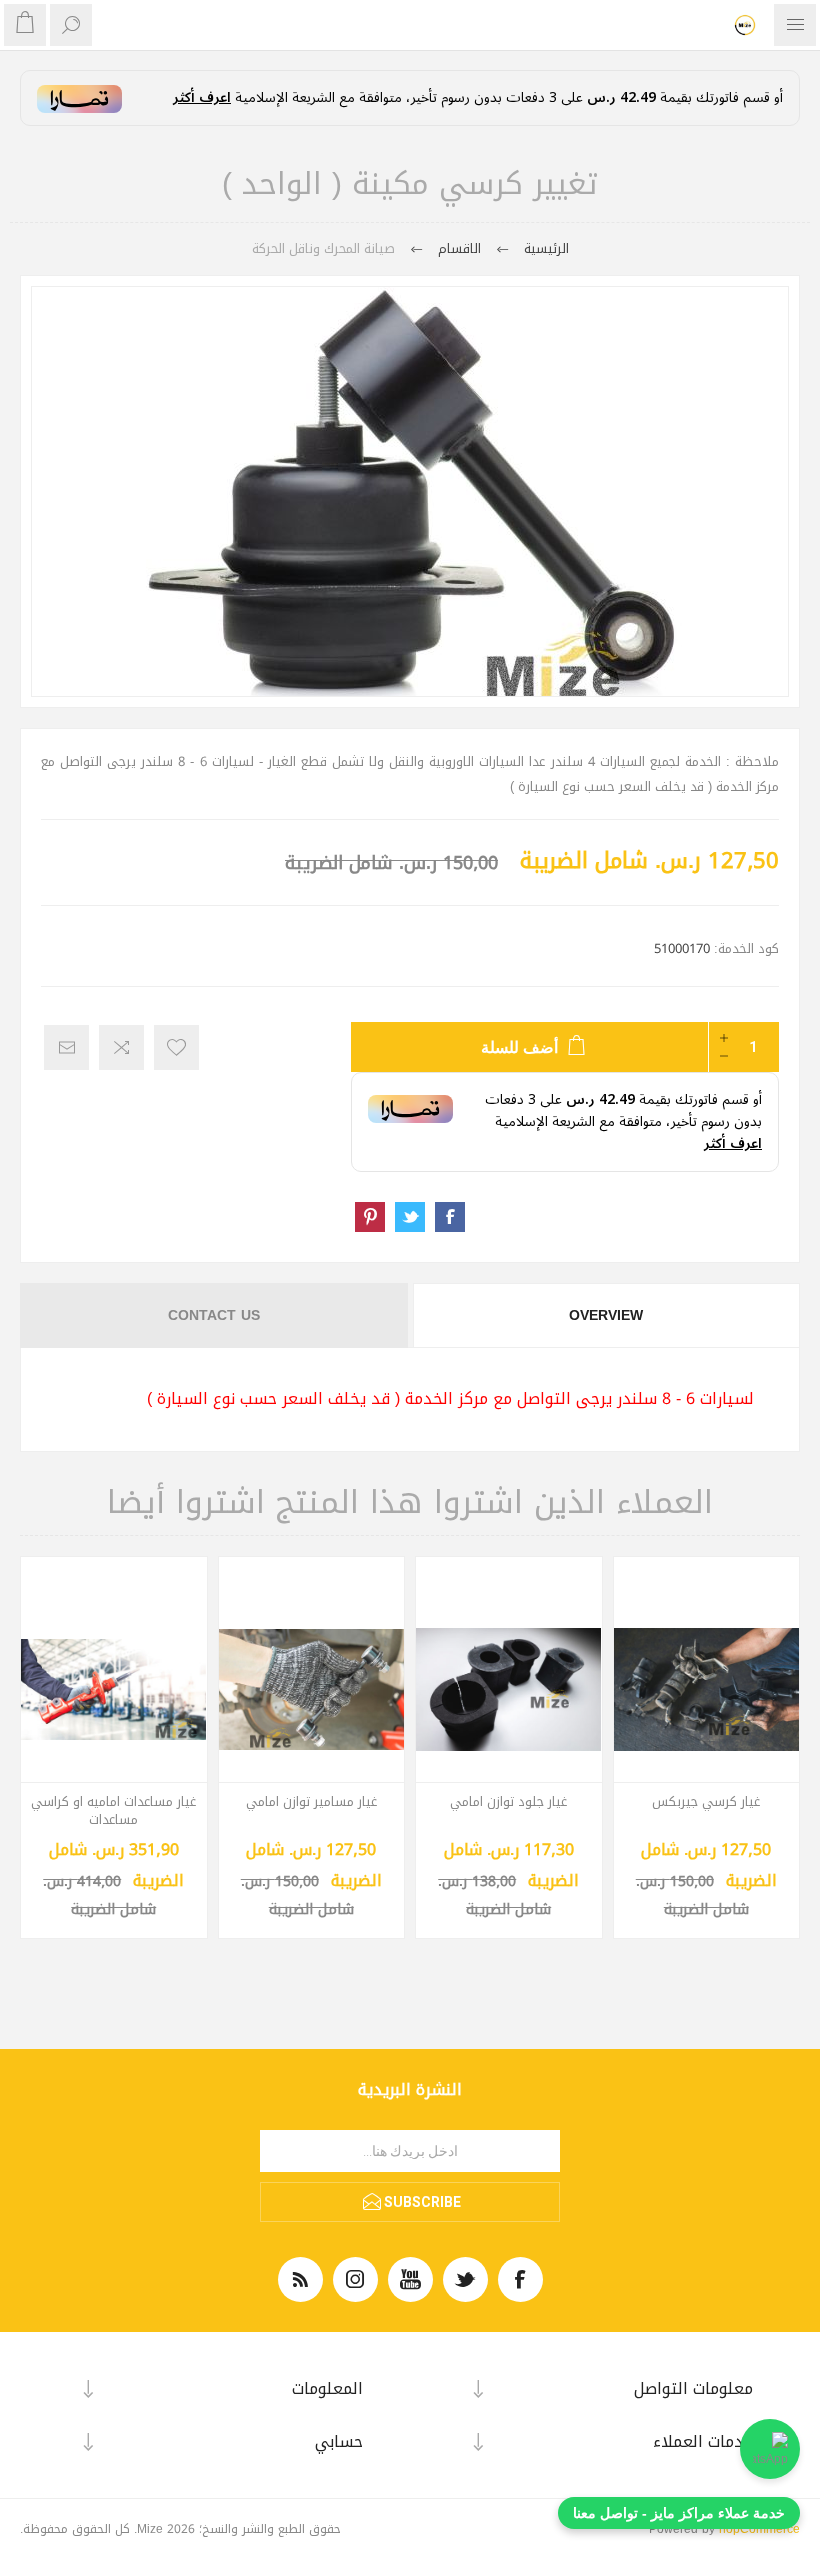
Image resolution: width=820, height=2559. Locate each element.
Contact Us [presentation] (214, 1315)
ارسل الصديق (66, 1047)
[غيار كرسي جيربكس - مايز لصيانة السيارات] (707, 1690)
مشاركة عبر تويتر (410, 1217)
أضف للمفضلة (176, 1047)
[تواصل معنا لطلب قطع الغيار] (770, 2449)
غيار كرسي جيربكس (706, 1802)
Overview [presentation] (606, 1315)
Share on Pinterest (370, 1217)
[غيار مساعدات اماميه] (114, 1690)
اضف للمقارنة (121, 1047)
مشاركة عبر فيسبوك (450, 1217)
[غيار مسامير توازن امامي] (312, 1690)
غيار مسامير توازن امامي (311, 1802)
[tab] (605, 1315)
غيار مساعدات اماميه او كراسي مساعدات (113, 1811)
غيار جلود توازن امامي (508, 1802)
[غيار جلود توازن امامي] (509, 1690)
